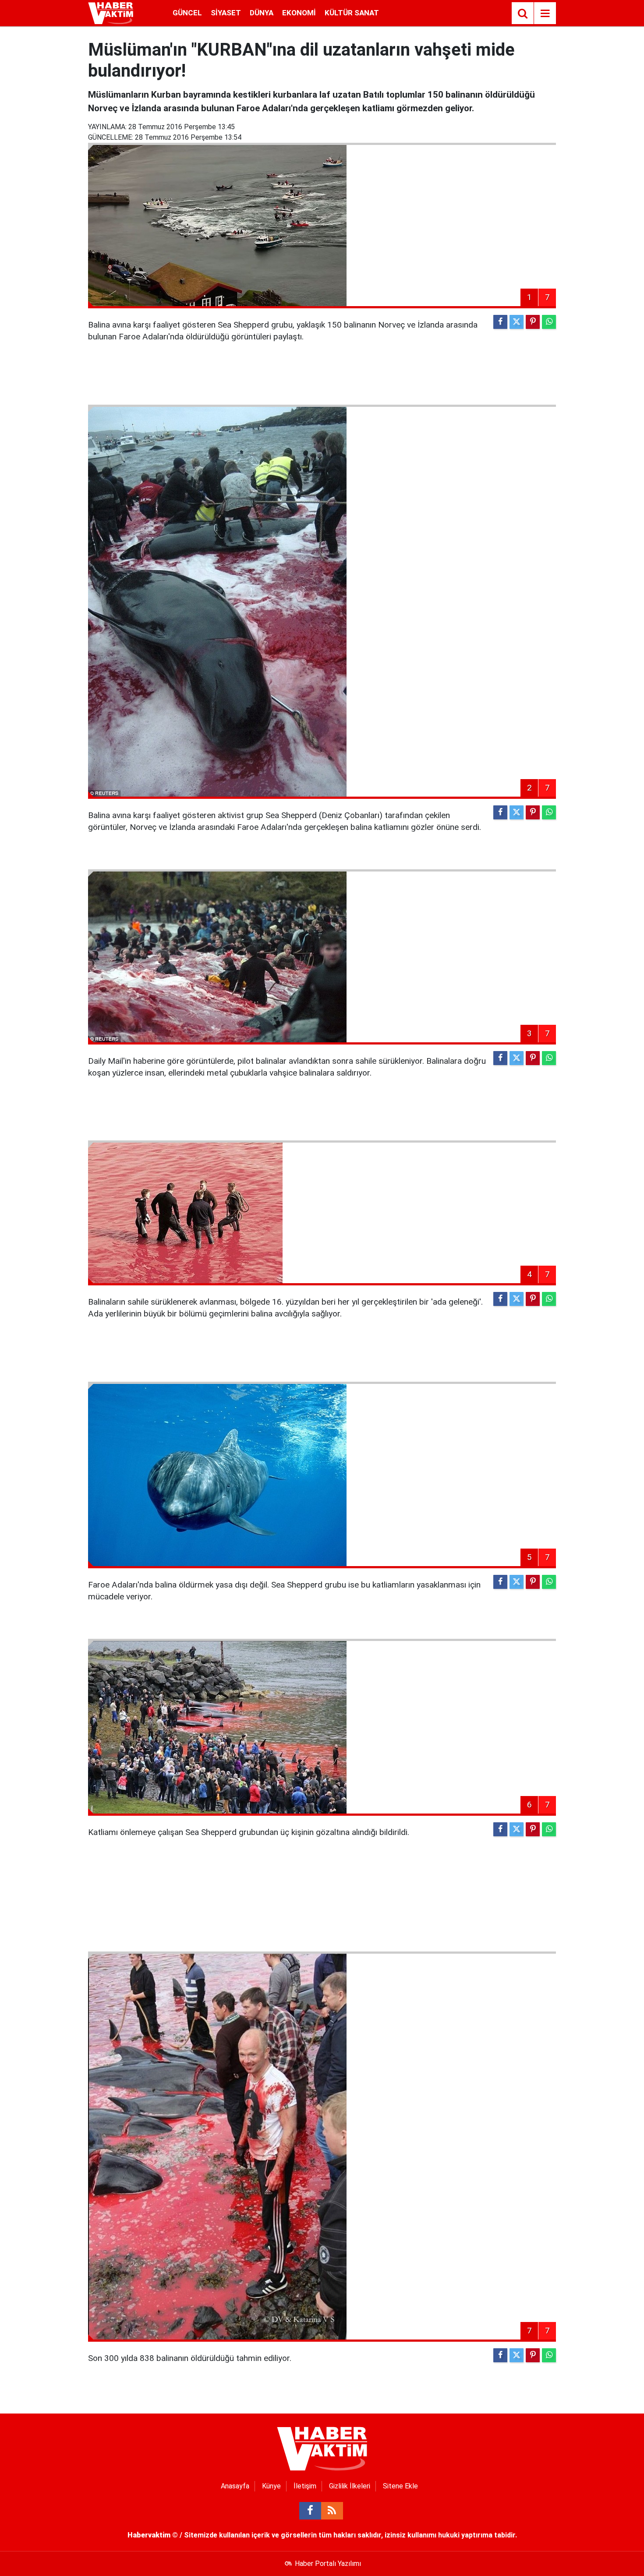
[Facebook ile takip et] (310, 2511)
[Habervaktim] (111, 12)
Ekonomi (299, 13)
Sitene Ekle (400, 2486)
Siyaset (226, 13)
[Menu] (545, 14)
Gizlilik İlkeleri (350, 2486)
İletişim (305, 2486)
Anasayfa (235, 2486)
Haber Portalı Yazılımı (328, 2564)
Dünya (262, 13)
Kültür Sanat (352, 13)
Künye (271, 2486)
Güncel (187, 13)
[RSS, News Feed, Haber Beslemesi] (332, 2511)
